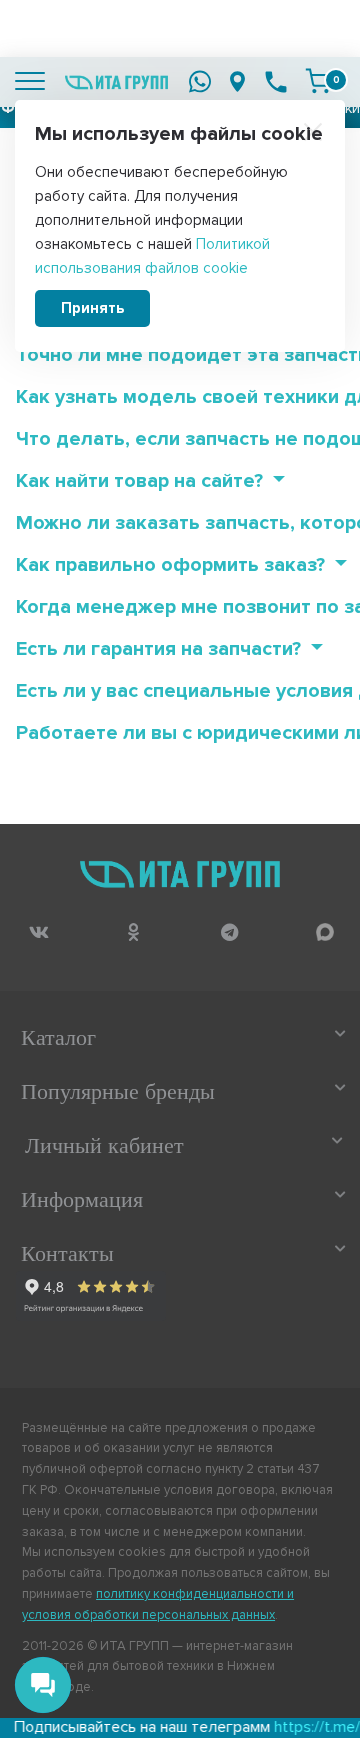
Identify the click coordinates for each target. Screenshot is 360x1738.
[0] (318, 81)
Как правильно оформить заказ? (173, 565)
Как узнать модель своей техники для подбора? (181, 397)
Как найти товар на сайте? (142, 481)
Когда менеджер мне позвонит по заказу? (181, 607)
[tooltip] (38, 931)
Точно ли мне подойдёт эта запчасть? (181, 355)
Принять (92, 308)
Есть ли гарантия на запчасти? (161, 649)
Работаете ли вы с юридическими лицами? (181, 733)
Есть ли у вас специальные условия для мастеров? (181, 691)
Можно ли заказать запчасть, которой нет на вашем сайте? (181, 523)
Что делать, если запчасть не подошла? (181, 439)
